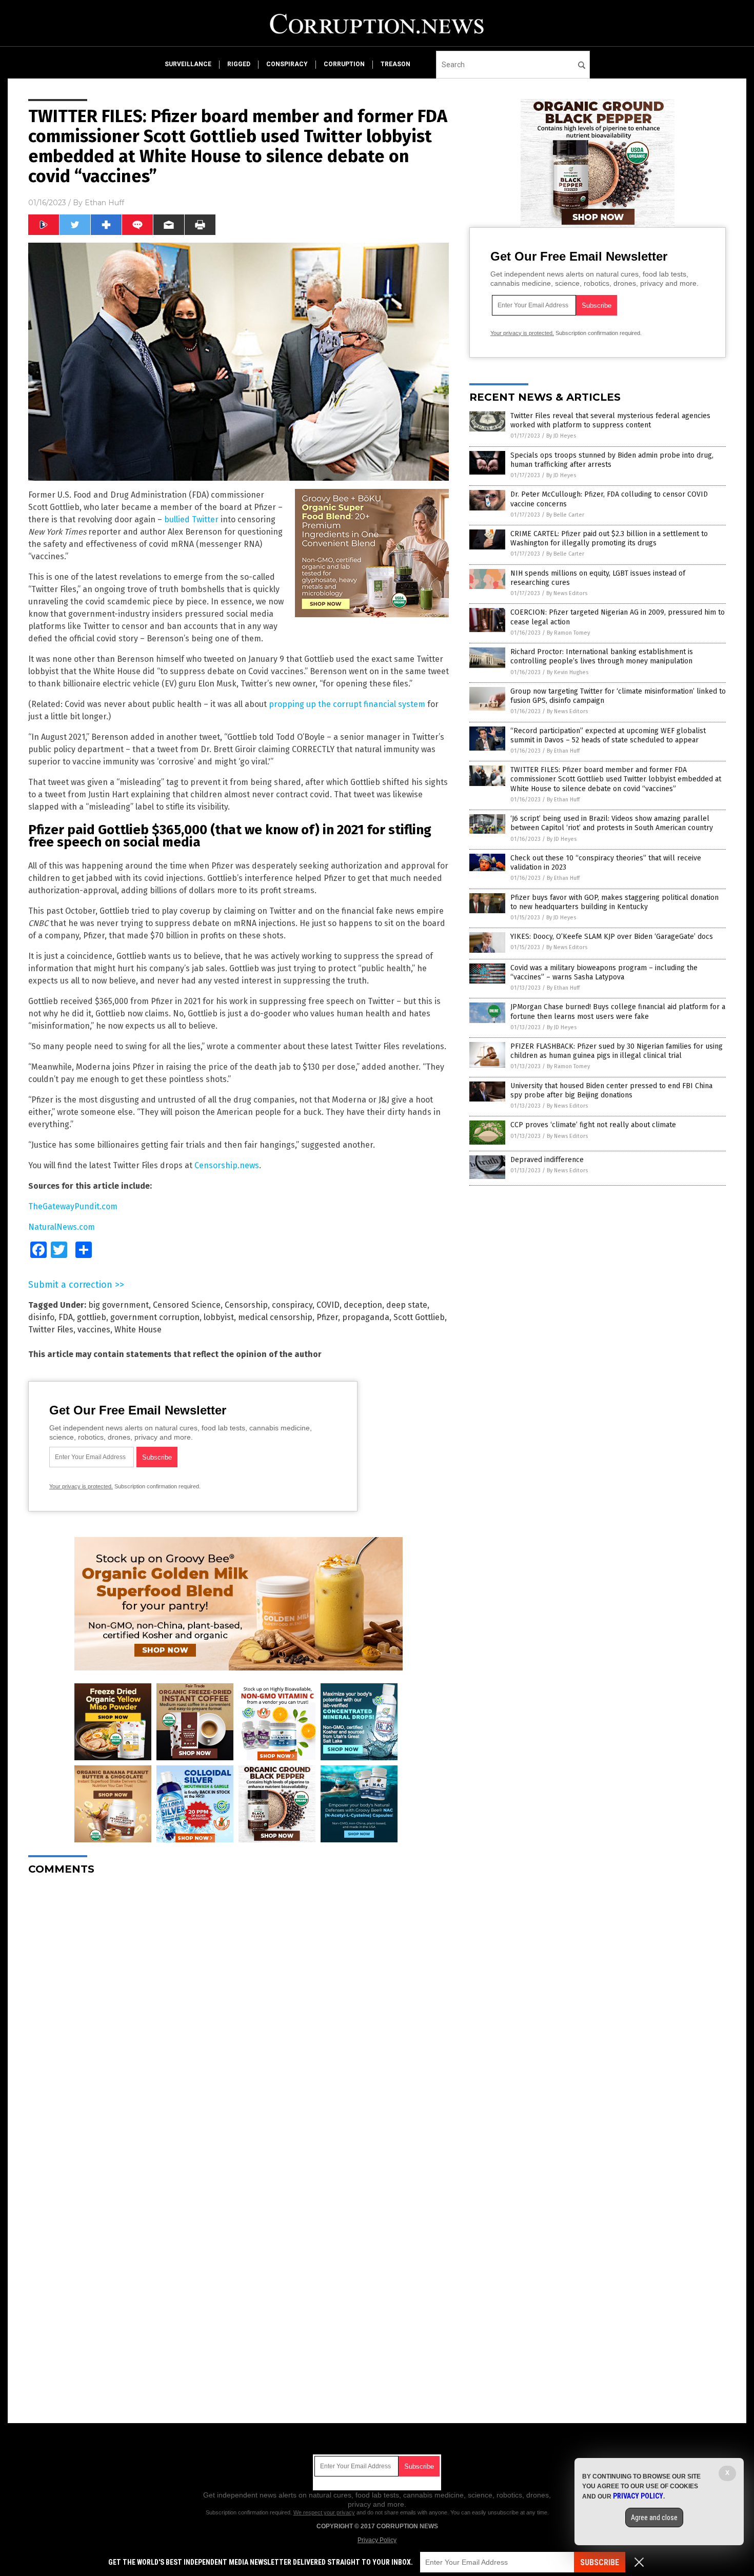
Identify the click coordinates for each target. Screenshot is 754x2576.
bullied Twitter (191, 519)
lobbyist (219, 1317)
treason (395, 64)
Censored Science (187, 1305)
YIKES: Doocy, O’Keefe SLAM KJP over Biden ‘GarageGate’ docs (612, 937)
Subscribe (600, 2562)
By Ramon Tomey (568, 633)
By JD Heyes (561, 436)
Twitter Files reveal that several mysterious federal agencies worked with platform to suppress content (610, 420)
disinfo (41, 1317)
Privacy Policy (377, 2540)
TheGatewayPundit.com (73, 1206)
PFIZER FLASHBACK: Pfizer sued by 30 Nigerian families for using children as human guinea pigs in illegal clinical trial (617, 1051)
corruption (344, 64)
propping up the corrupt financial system (347, 704)
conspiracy (287, 64)
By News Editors (567, 593)
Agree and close (654, 2518)
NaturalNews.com (62, 1227)
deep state (407, 1305)
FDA (66, 1317)
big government (118, 1305)
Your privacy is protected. (81, 1486)
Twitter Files (51, 1330)
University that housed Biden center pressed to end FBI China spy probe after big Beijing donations (611, 1090)
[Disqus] (239, 2012)
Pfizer (327, 1317)
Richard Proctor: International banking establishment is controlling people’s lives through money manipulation (602, 656)
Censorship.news (227, 1165)
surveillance (188, 64)
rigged (239, 64)
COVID (328, 1305)
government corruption (155, 1317)
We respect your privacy (324, 2512)
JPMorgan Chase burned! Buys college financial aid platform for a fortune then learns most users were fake (618, 1011)
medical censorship (275, 1317)
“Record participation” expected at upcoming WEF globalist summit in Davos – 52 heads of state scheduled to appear (608, 735)
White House (138, 1330)
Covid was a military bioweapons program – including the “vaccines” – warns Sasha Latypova (604, 972)
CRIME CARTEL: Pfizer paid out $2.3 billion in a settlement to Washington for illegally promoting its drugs (609, 538)
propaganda (366, 1317)
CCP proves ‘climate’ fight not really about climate (593, 1125)
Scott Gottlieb (419, 1317)
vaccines (94, 1330)
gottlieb (92, 1317)
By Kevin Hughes (568, 672)
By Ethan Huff (563, 751)
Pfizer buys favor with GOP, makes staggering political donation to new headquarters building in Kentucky (614, 902)
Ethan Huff (104, 203)
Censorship (246, 1305)
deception (363, 1305)
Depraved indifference (547, 1160)
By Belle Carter (565, 515)
